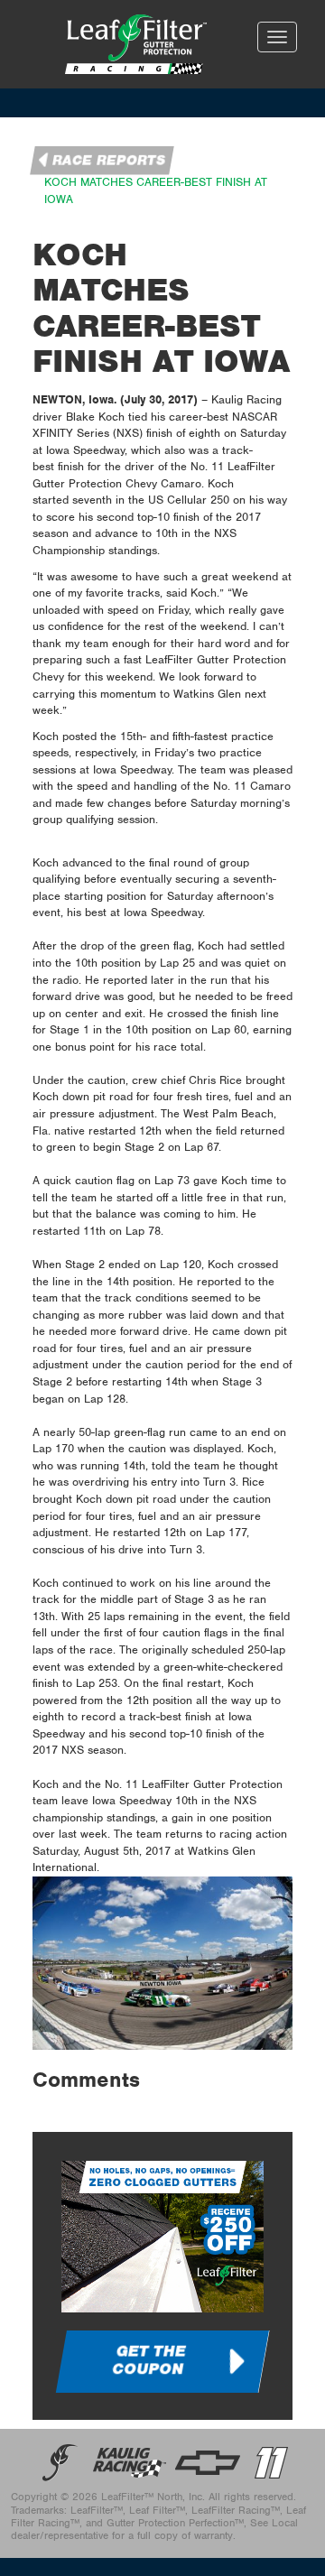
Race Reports (109, 161)
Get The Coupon (149, 2360)
